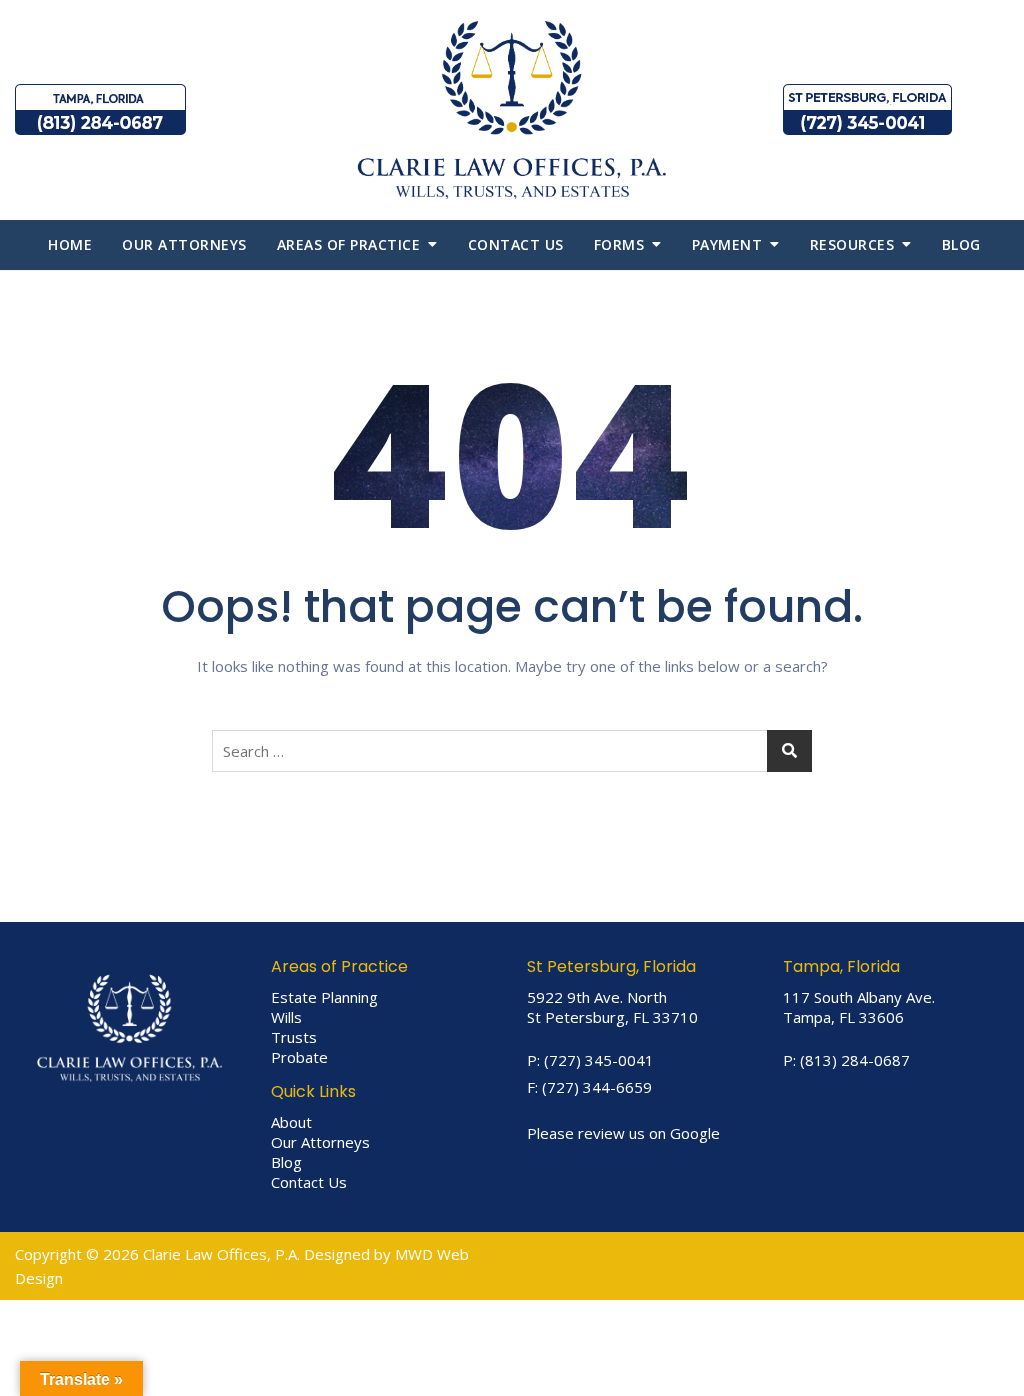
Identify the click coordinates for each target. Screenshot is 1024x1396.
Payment (727, 244)
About (291, 1122)
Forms (619, 244)
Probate (299, 1057)
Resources (852, 244)
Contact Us (309, 1182)
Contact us (516, 244)
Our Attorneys (184, 244)
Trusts (294, 1037)
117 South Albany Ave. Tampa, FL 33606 (859, 1007)
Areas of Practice (349, 244)
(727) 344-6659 (597, 1087)
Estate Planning (324, 997)
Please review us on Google (623, 1133)
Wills (286, 1017)
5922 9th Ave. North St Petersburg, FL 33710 (612, 1007)
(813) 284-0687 (855, 1060)
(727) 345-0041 (599, 1060)
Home (70, 244)
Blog (961, 244)
